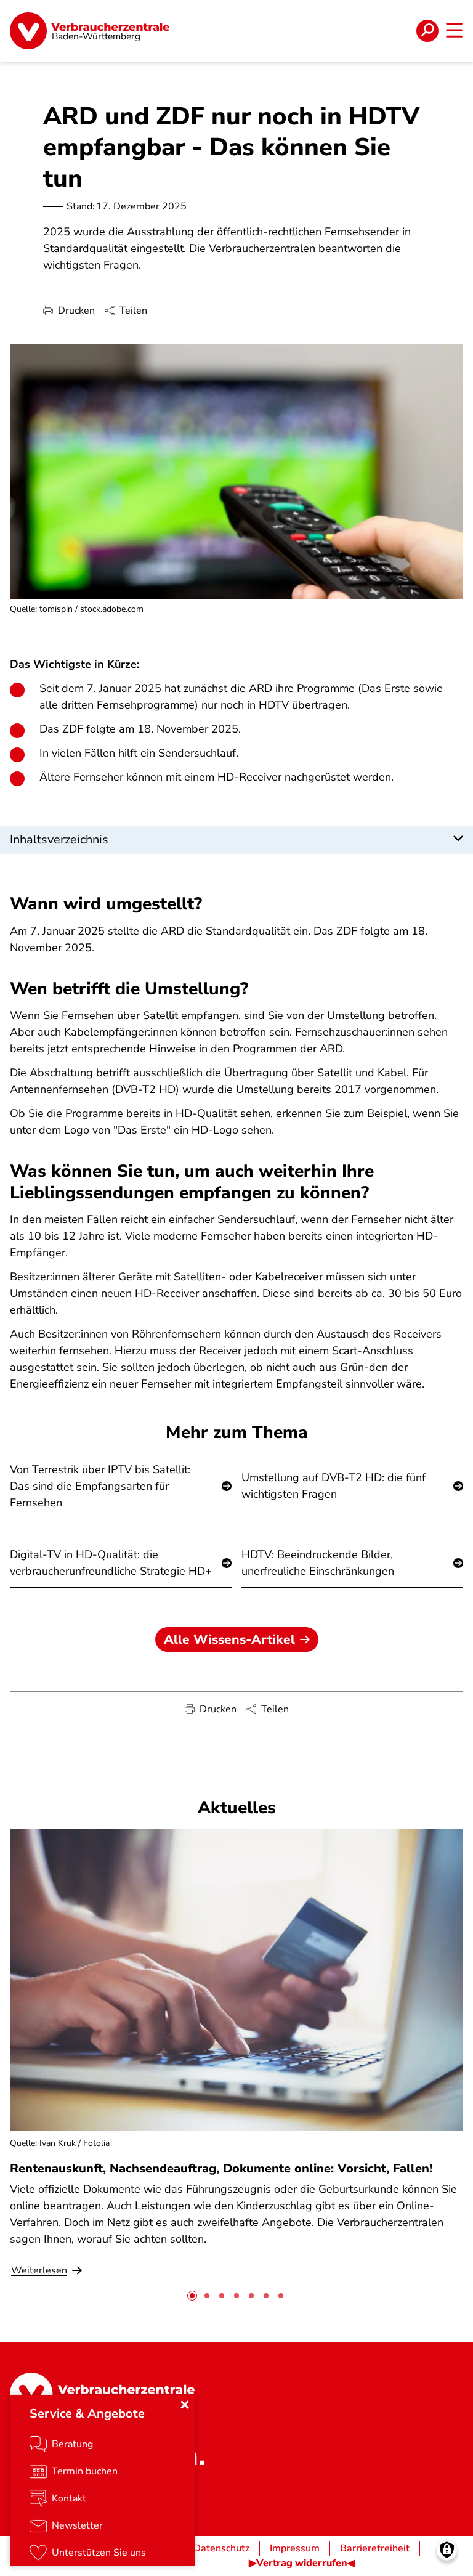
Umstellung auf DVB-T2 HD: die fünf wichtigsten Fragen (334, 1486)
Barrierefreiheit (375, 2548)
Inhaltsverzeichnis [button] (59, 839)
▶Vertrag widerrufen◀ (302, 2563)
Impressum (295, 2548)
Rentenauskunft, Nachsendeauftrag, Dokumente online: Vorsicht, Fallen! (221, 2168)
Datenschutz (221, 2548)
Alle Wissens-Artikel (229, 1639)
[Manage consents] (447, 2550)
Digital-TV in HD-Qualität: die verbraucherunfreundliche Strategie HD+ (111, 1563)
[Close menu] (185, 2405)
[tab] (192, 2296)
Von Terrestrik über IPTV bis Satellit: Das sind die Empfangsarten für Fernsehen (100, 1486)
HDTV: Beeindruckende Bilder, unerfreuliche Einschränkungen (318, 1563)
